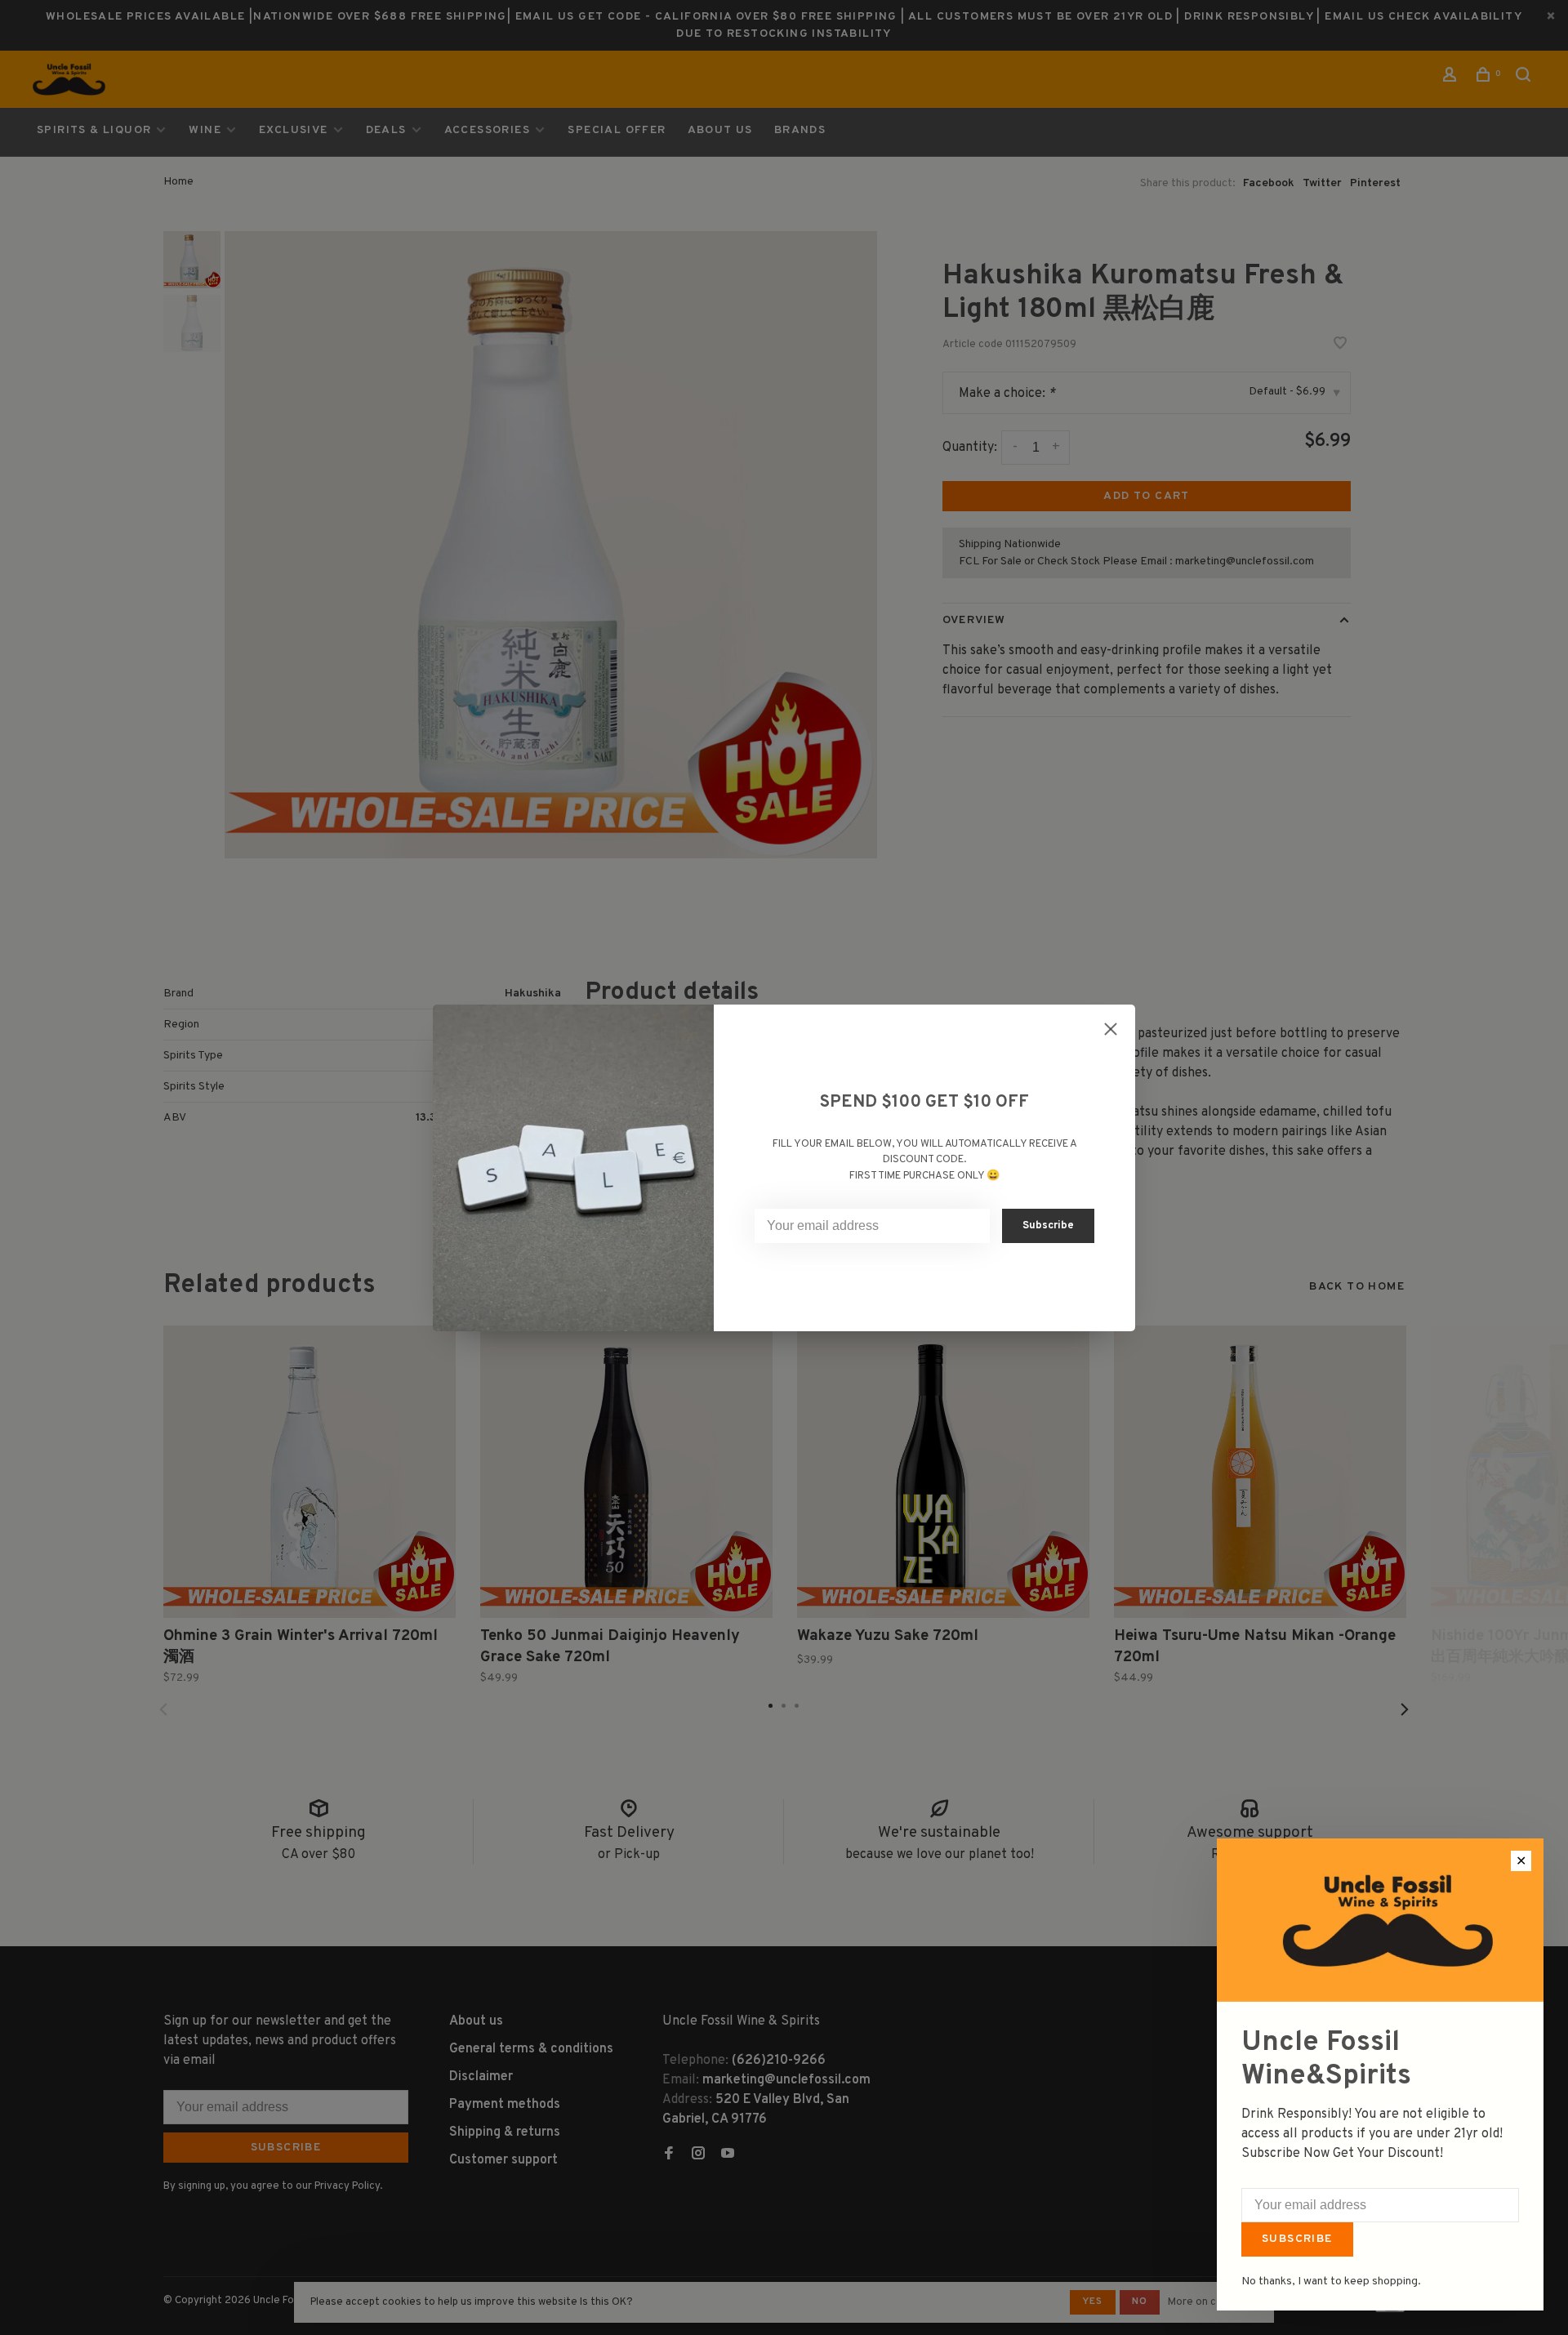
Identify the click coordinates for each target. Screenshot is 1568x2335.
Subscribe (1297, 2239)
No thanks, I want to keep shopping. (1331, 2282)
